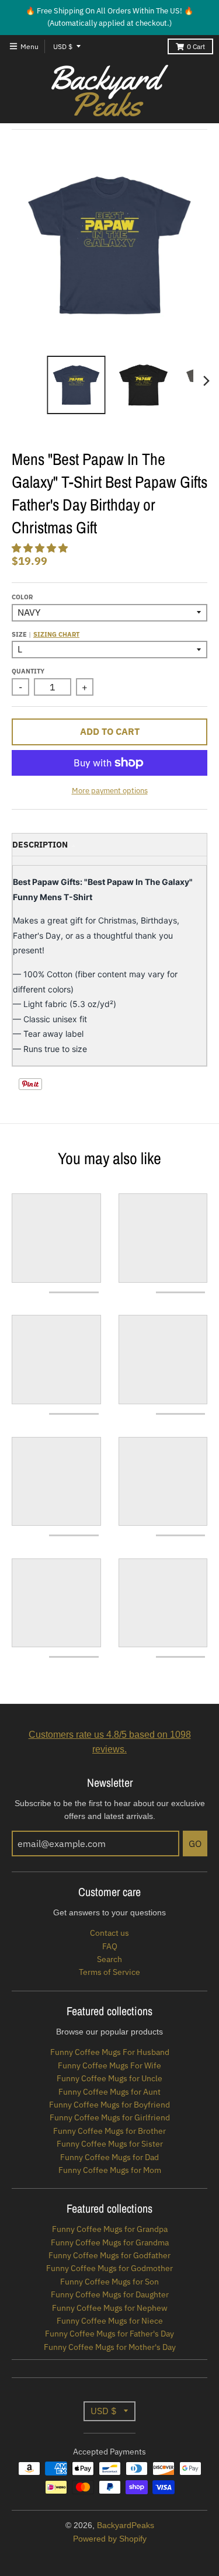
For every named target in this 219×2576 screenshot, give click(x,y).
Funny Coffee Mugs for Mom (110, 2170)
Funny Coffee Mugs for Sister (110, 2144)
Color (22, 597)
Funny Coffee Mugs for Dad (109, 2157)
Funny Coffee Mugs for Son (109, 2282)
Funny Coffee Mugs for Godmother (109, 2268)
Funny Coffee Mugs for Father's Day (109, 2334)
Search (109, 1959)
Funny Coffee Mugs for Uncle (109, 2078)
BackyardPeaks (126, 2525)
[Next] (206, 381)
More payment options (110, 791)
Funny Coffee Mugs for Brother (109, 2131)
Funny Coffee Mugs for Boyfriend (109, 2105)
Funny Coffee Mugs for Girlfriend (110, 2117)
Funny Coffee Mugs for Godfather (109, 2255)
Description (40, 845)
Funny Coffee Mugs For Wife (109, 2065)
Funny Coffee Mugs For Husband (110, 2052)
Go (195, 1844)
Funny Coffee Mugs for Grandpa (110, 2229)
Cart (196, 46)
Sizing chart (56, 634)
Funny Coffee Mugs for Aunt (109, 2092)
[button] (41, 548)
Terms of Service (109, 1972)
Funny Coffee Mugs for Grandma (110, 2242)
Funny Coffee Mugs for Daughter (110, 2294)
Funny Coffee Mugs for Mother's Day (110, 2347)
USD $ (63, 46)
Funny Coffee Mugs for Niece (110, 2321)
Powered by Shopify (110, 2539)
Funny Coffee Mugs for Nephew (110, 2308)
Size (46, 634)
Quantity (28, 671)
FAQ (110, 1946)
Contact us (109, 1933)
